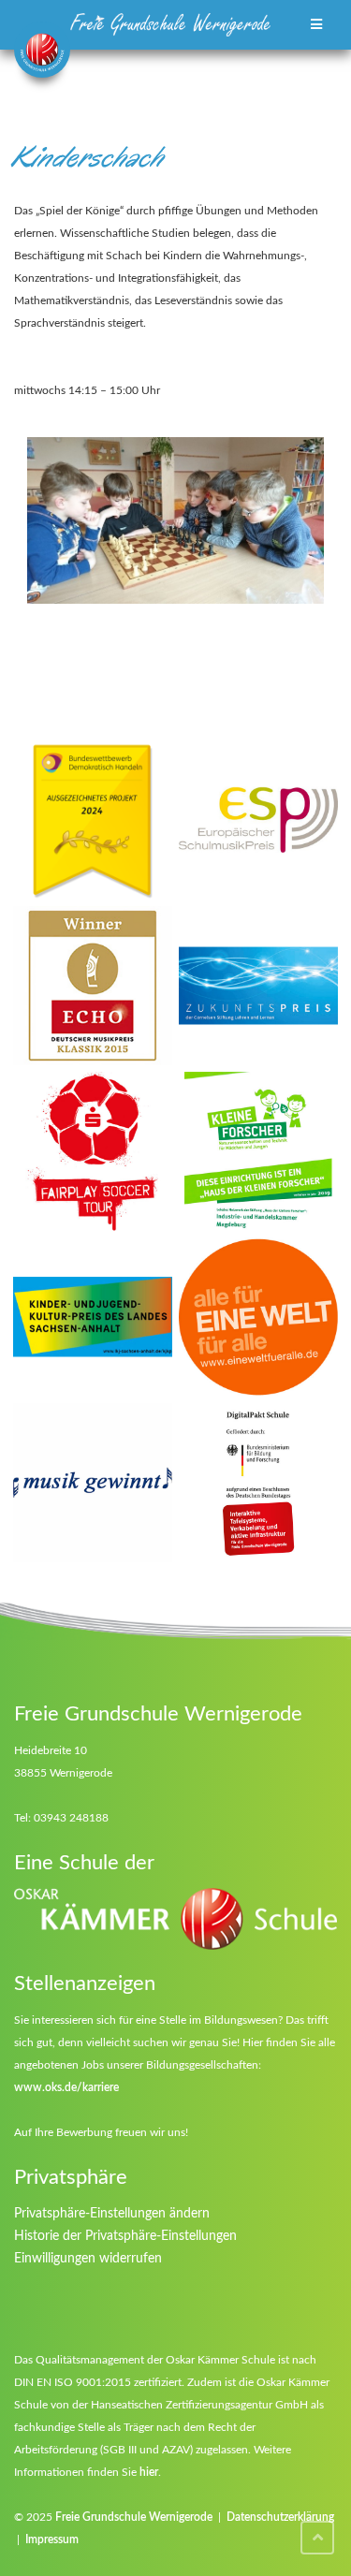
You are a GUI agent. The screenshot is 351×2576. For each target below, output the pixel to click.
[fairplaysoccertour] (93, 1151)
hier (149, 2472)
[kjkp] (93, 1317)
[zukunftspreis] (258, 986)
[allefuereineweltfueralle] (258, 1317)
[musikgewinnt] (93, 1483)
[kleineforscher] (258, 1151)
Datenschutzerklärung (280, 2517)
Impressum (52, 2539)
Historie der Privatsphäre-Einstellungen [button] (125, 2236)
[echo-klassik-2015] (93, 986)
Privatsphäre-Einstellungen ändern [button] (112, 2214)
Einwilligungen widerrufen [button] (88, 2259)
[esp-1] (258, 820)
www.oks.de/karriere (66, 2087)
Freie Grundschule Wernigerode (134, 2517)
